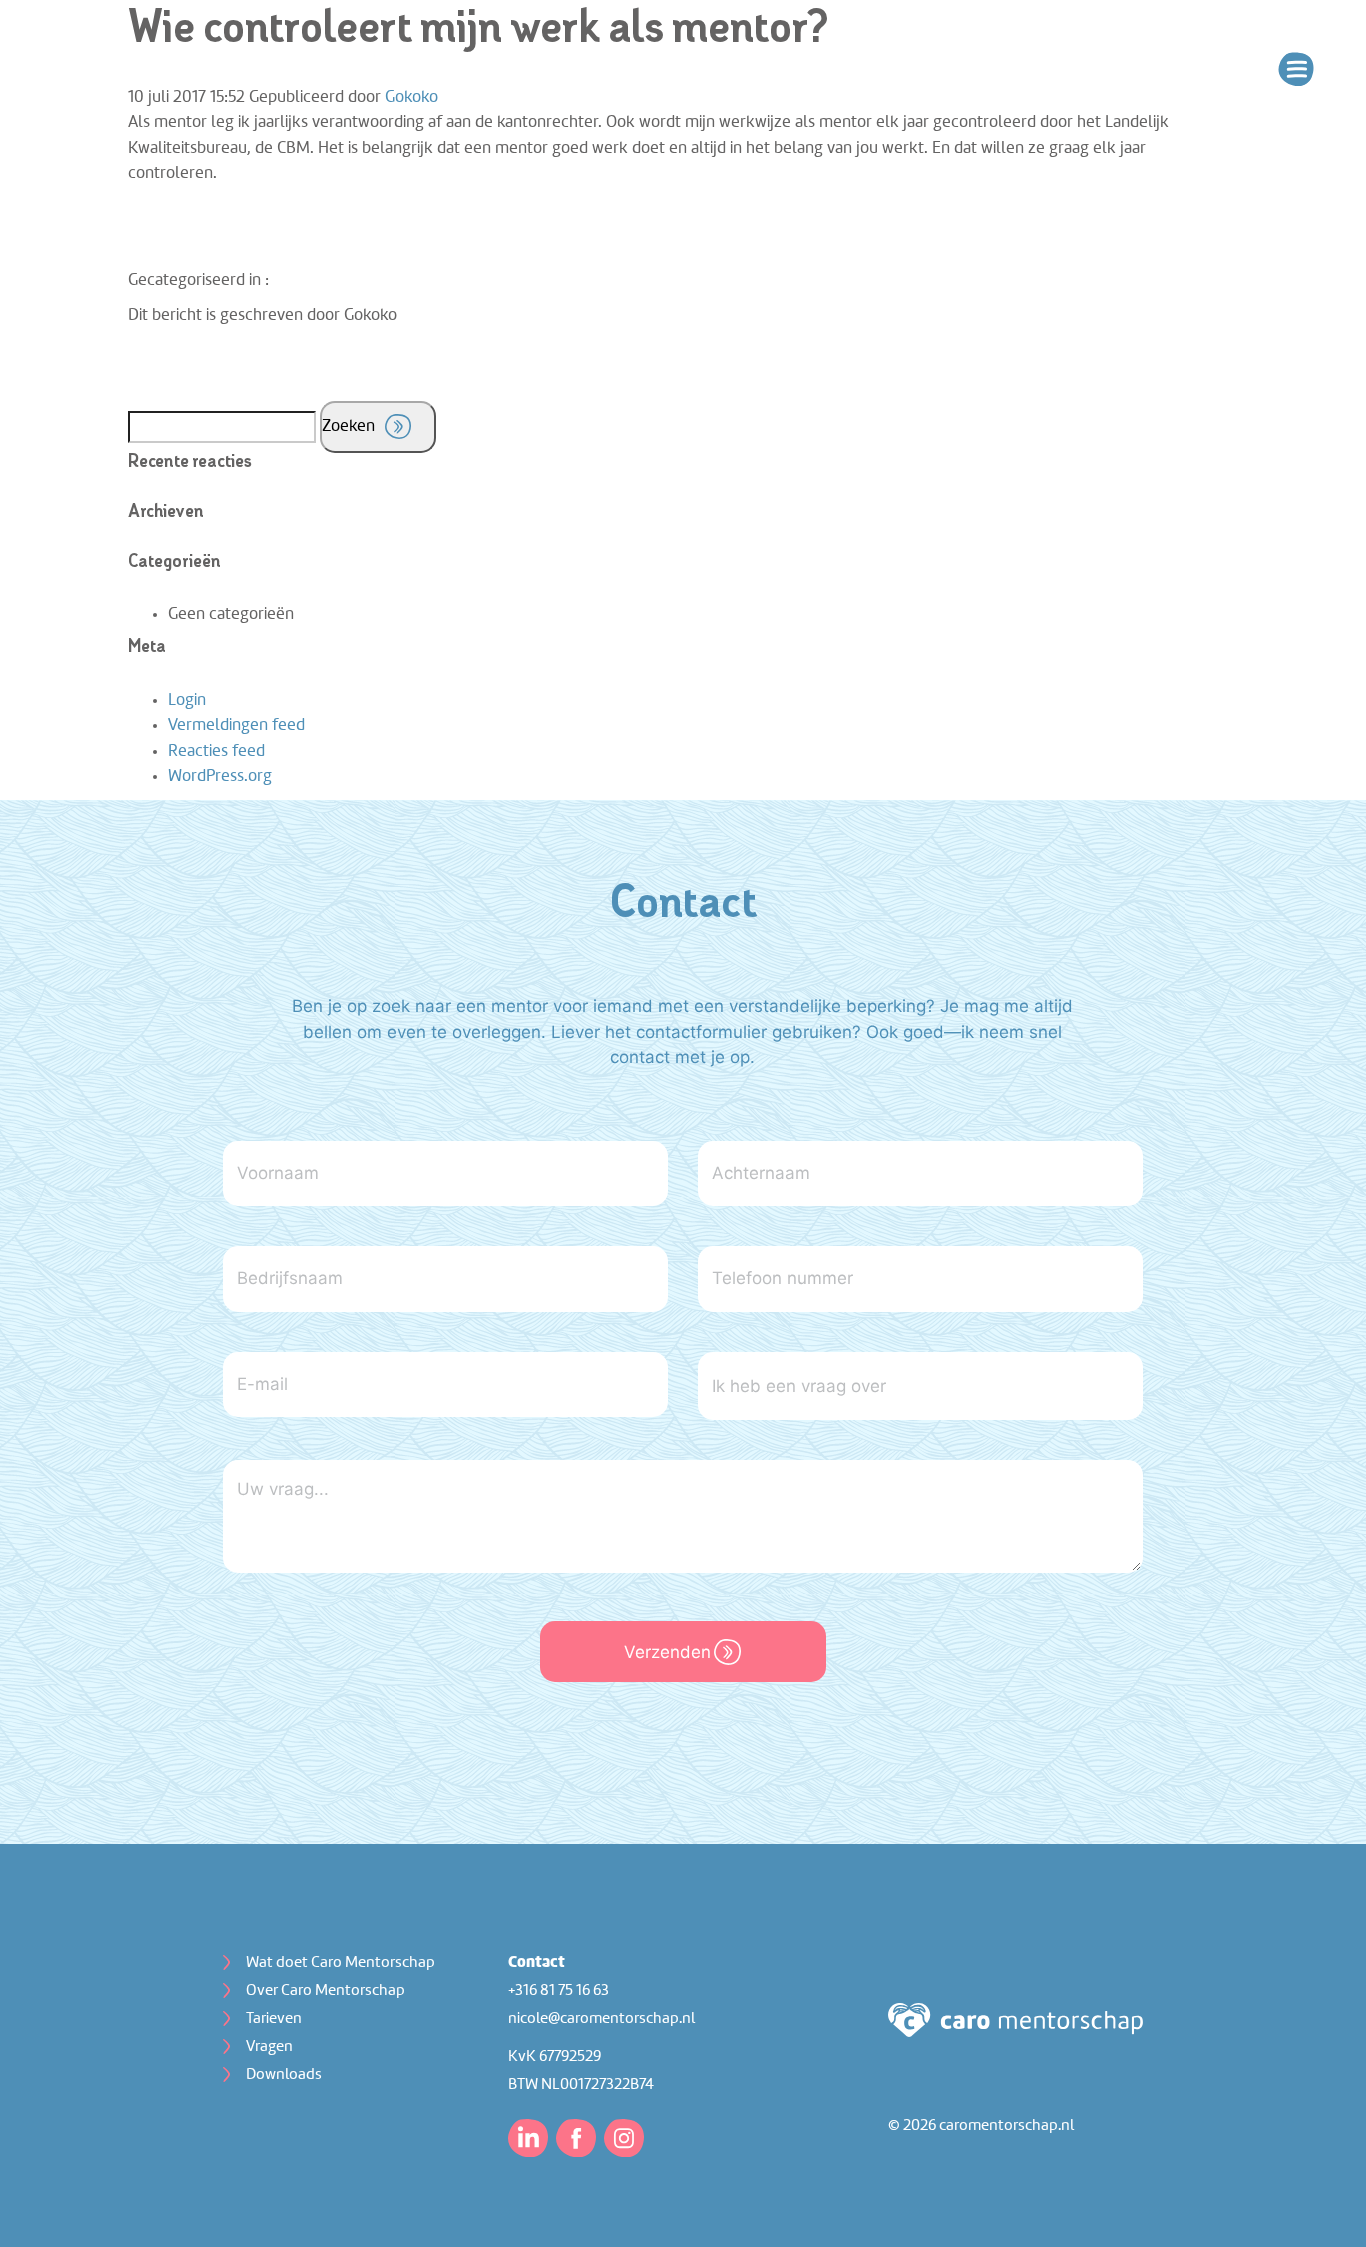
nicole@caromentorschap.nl (601, 2019)
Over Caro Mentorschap (325, 1991)
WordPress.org (220, 776)
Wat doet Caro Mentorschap (340, 1963)
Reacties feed (216, 751)
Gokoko (411, 97)
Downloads (284, 2075)
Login (187, 700)
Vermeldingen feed (236, 725)
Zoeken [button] (348, 426)
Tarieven (274, 2019)
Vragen (269, 2047)
